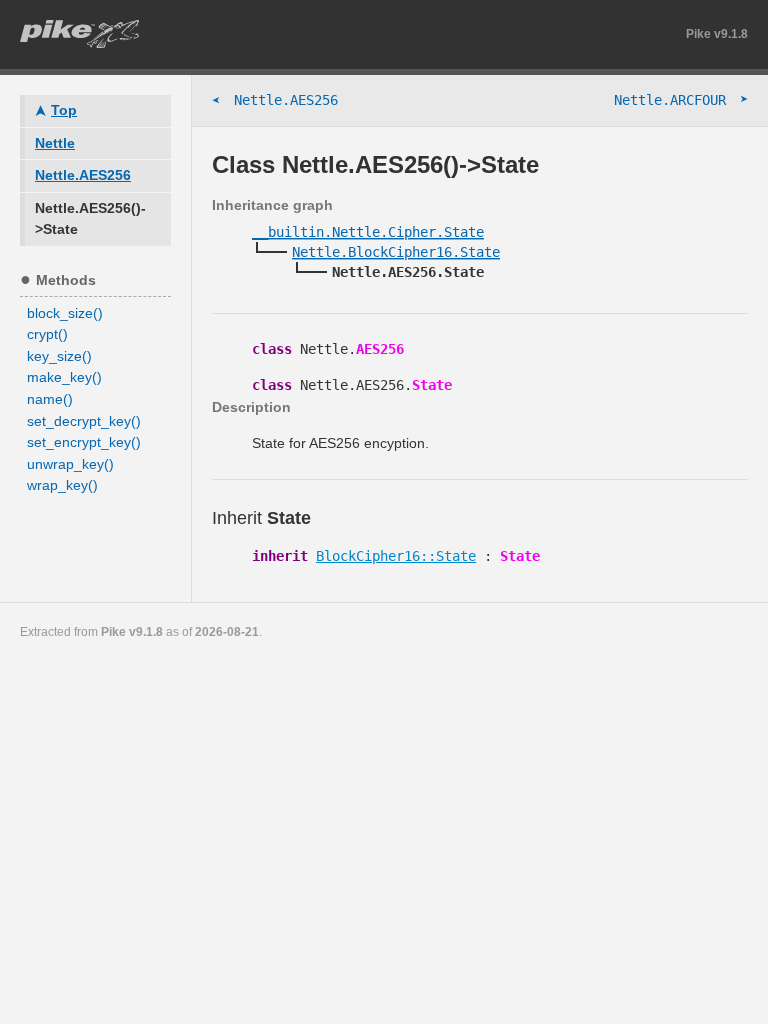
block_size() (65, 313)
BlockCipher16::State (396, 556)
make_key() (64, 377)
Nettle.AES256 (275, 100)
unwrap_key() (70, 464)
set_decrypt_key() (84, 421)
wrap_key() (62, 485)
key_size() (59, 356)
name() (50, 399)
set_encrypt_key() (84, 442)
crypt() (47, 334)
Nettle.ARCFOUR (681, 99)
